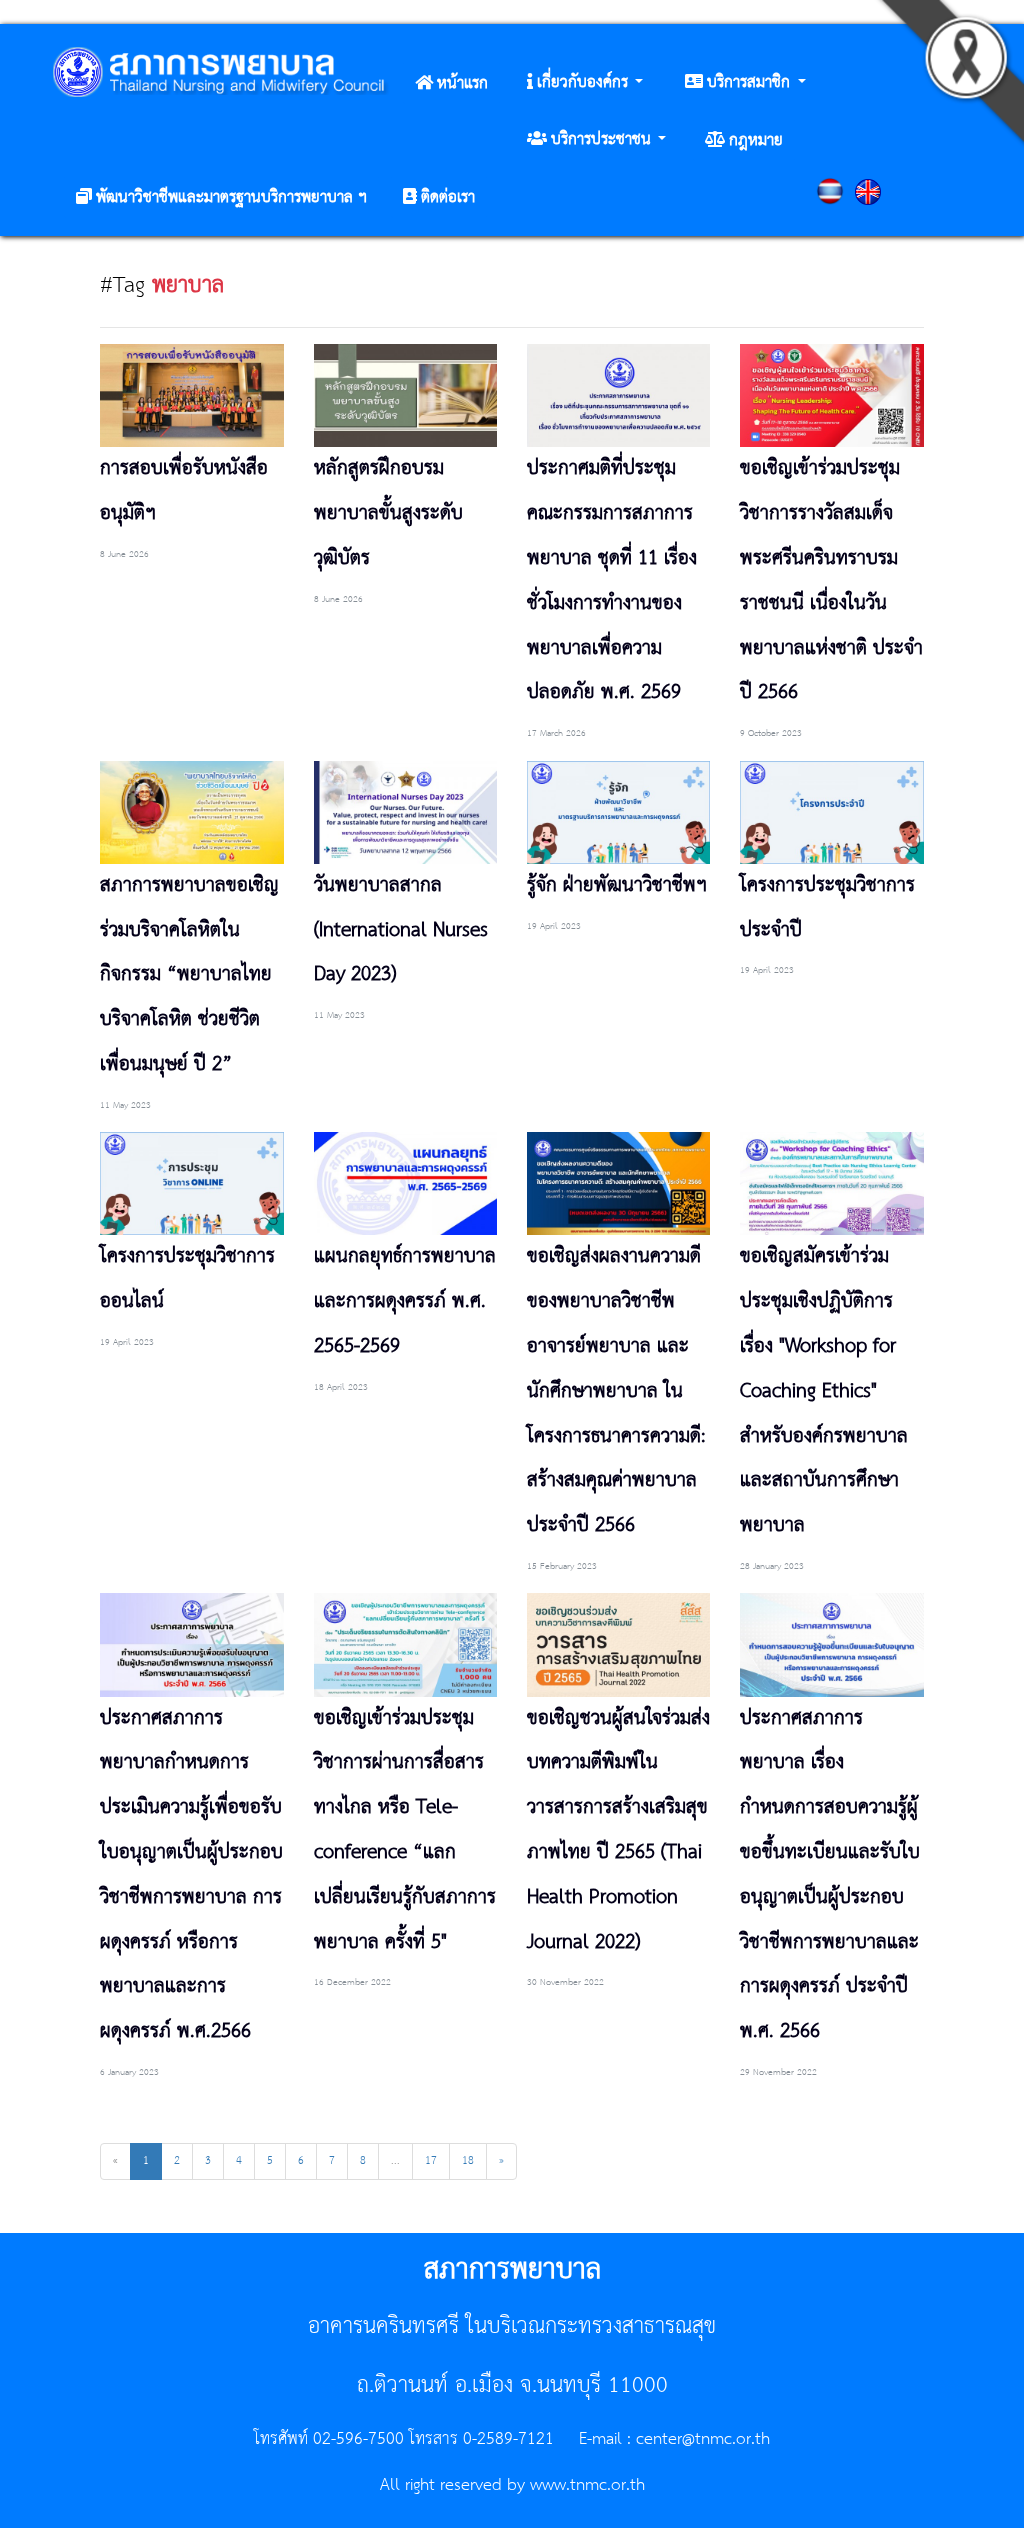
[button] (585, 83)
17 (431, 2161)
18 (468, 2161)
